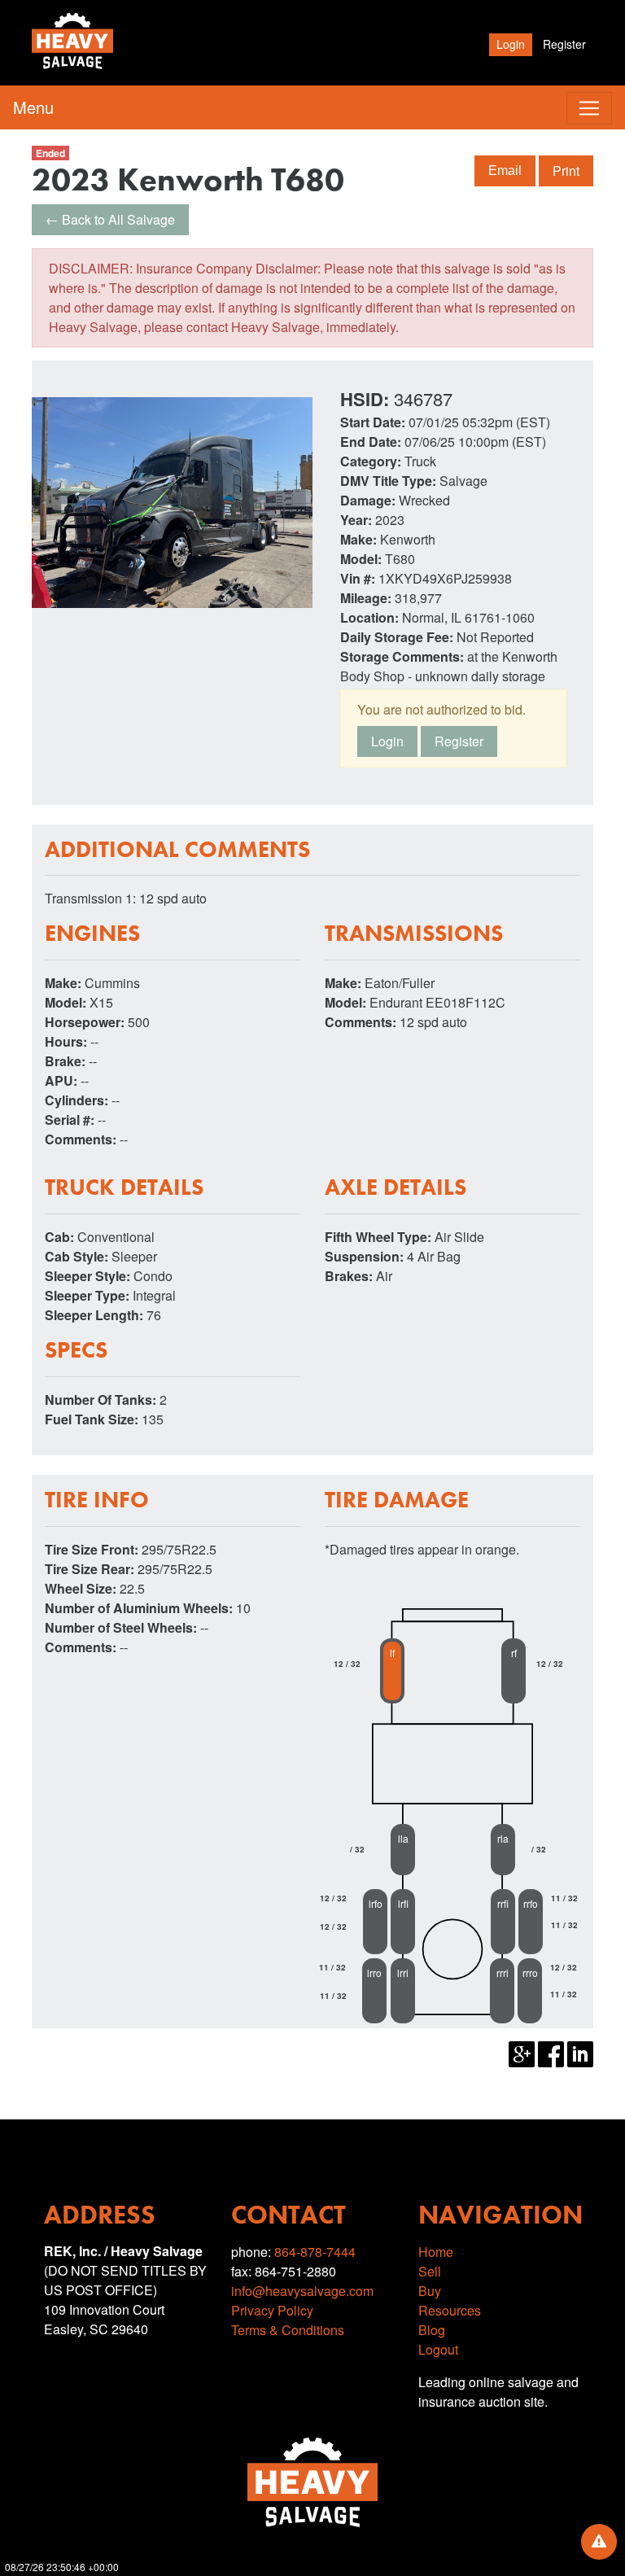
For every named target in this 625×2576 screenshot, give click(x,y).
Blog (432, 2330)
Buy (430, 2291)
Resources (450, 2310)
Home (436, 2252)
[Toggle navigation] (589, 108)
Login (511, 44)
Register (564, 44)
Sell (430, 2271)
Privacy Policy (272, 2310)
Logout (438, 2349)
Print (566, 171)
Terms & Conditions (288, 2330)
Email (505, 171)
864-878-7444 (315, 2252)
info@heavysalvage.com (302, 2291)
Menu (33, 107)
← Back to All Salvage (110, 219)
